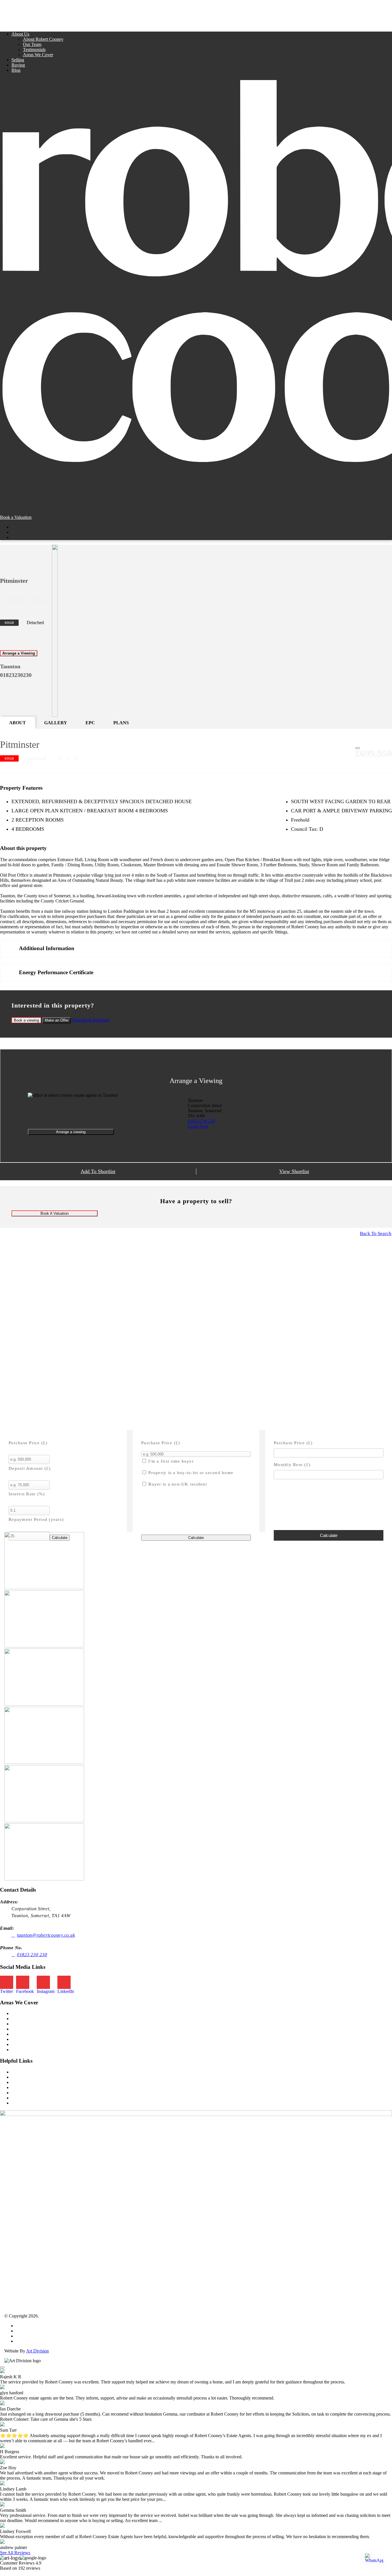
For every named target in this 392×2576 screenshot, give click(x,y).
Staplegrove (22, 2039)
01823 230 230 (201, 1121)
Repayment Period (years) (36, 1519)
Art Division (37, 2351)
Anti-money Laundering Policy (44, 2336)
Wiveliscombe (24, 2050)
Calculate (196, 1538)
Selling (18, 60)
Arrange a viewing (71, 1132)
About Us (20, 34)
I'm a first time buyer (170, 1461)
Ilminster (19, 2024)
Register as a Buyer (29, 2093)
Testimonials (34, 49)
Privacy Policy (29, 2326)
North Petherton (26, 2034)
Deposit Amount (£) (30, 1468)
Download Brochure (91, 1020)
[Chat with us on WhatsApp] (374, 2558)
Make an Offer (57, 1020)
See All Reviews (15, 2553)
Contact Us (22, 2103)
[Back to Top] (2, 2367)
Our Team (32, 44)
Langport (20, 2029)
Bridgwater (22, 2019)
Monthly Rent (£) (292, 1465)
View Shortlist (294, 1171)
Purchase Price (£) (28, 1443)
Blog (16, 70)
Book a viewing (26, 1020)
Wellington (21, 2044)
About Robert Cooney (43, 39)
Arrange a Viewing (19, 653)
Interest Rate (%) (27, 1494)
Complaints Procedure (36, 2341)
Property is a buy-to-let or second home (190, 1473)
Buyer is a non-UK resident (177, 1484)
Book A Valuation (55, 1213)
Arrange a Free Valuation (34, 2098)
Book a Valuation (16, 517)
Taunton (19, 2013)
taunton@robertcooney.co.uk (46, 1935)
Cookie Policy (29, 2331)
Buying (18, 65)
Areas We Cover (38, 55)
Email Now (198, 1126)
